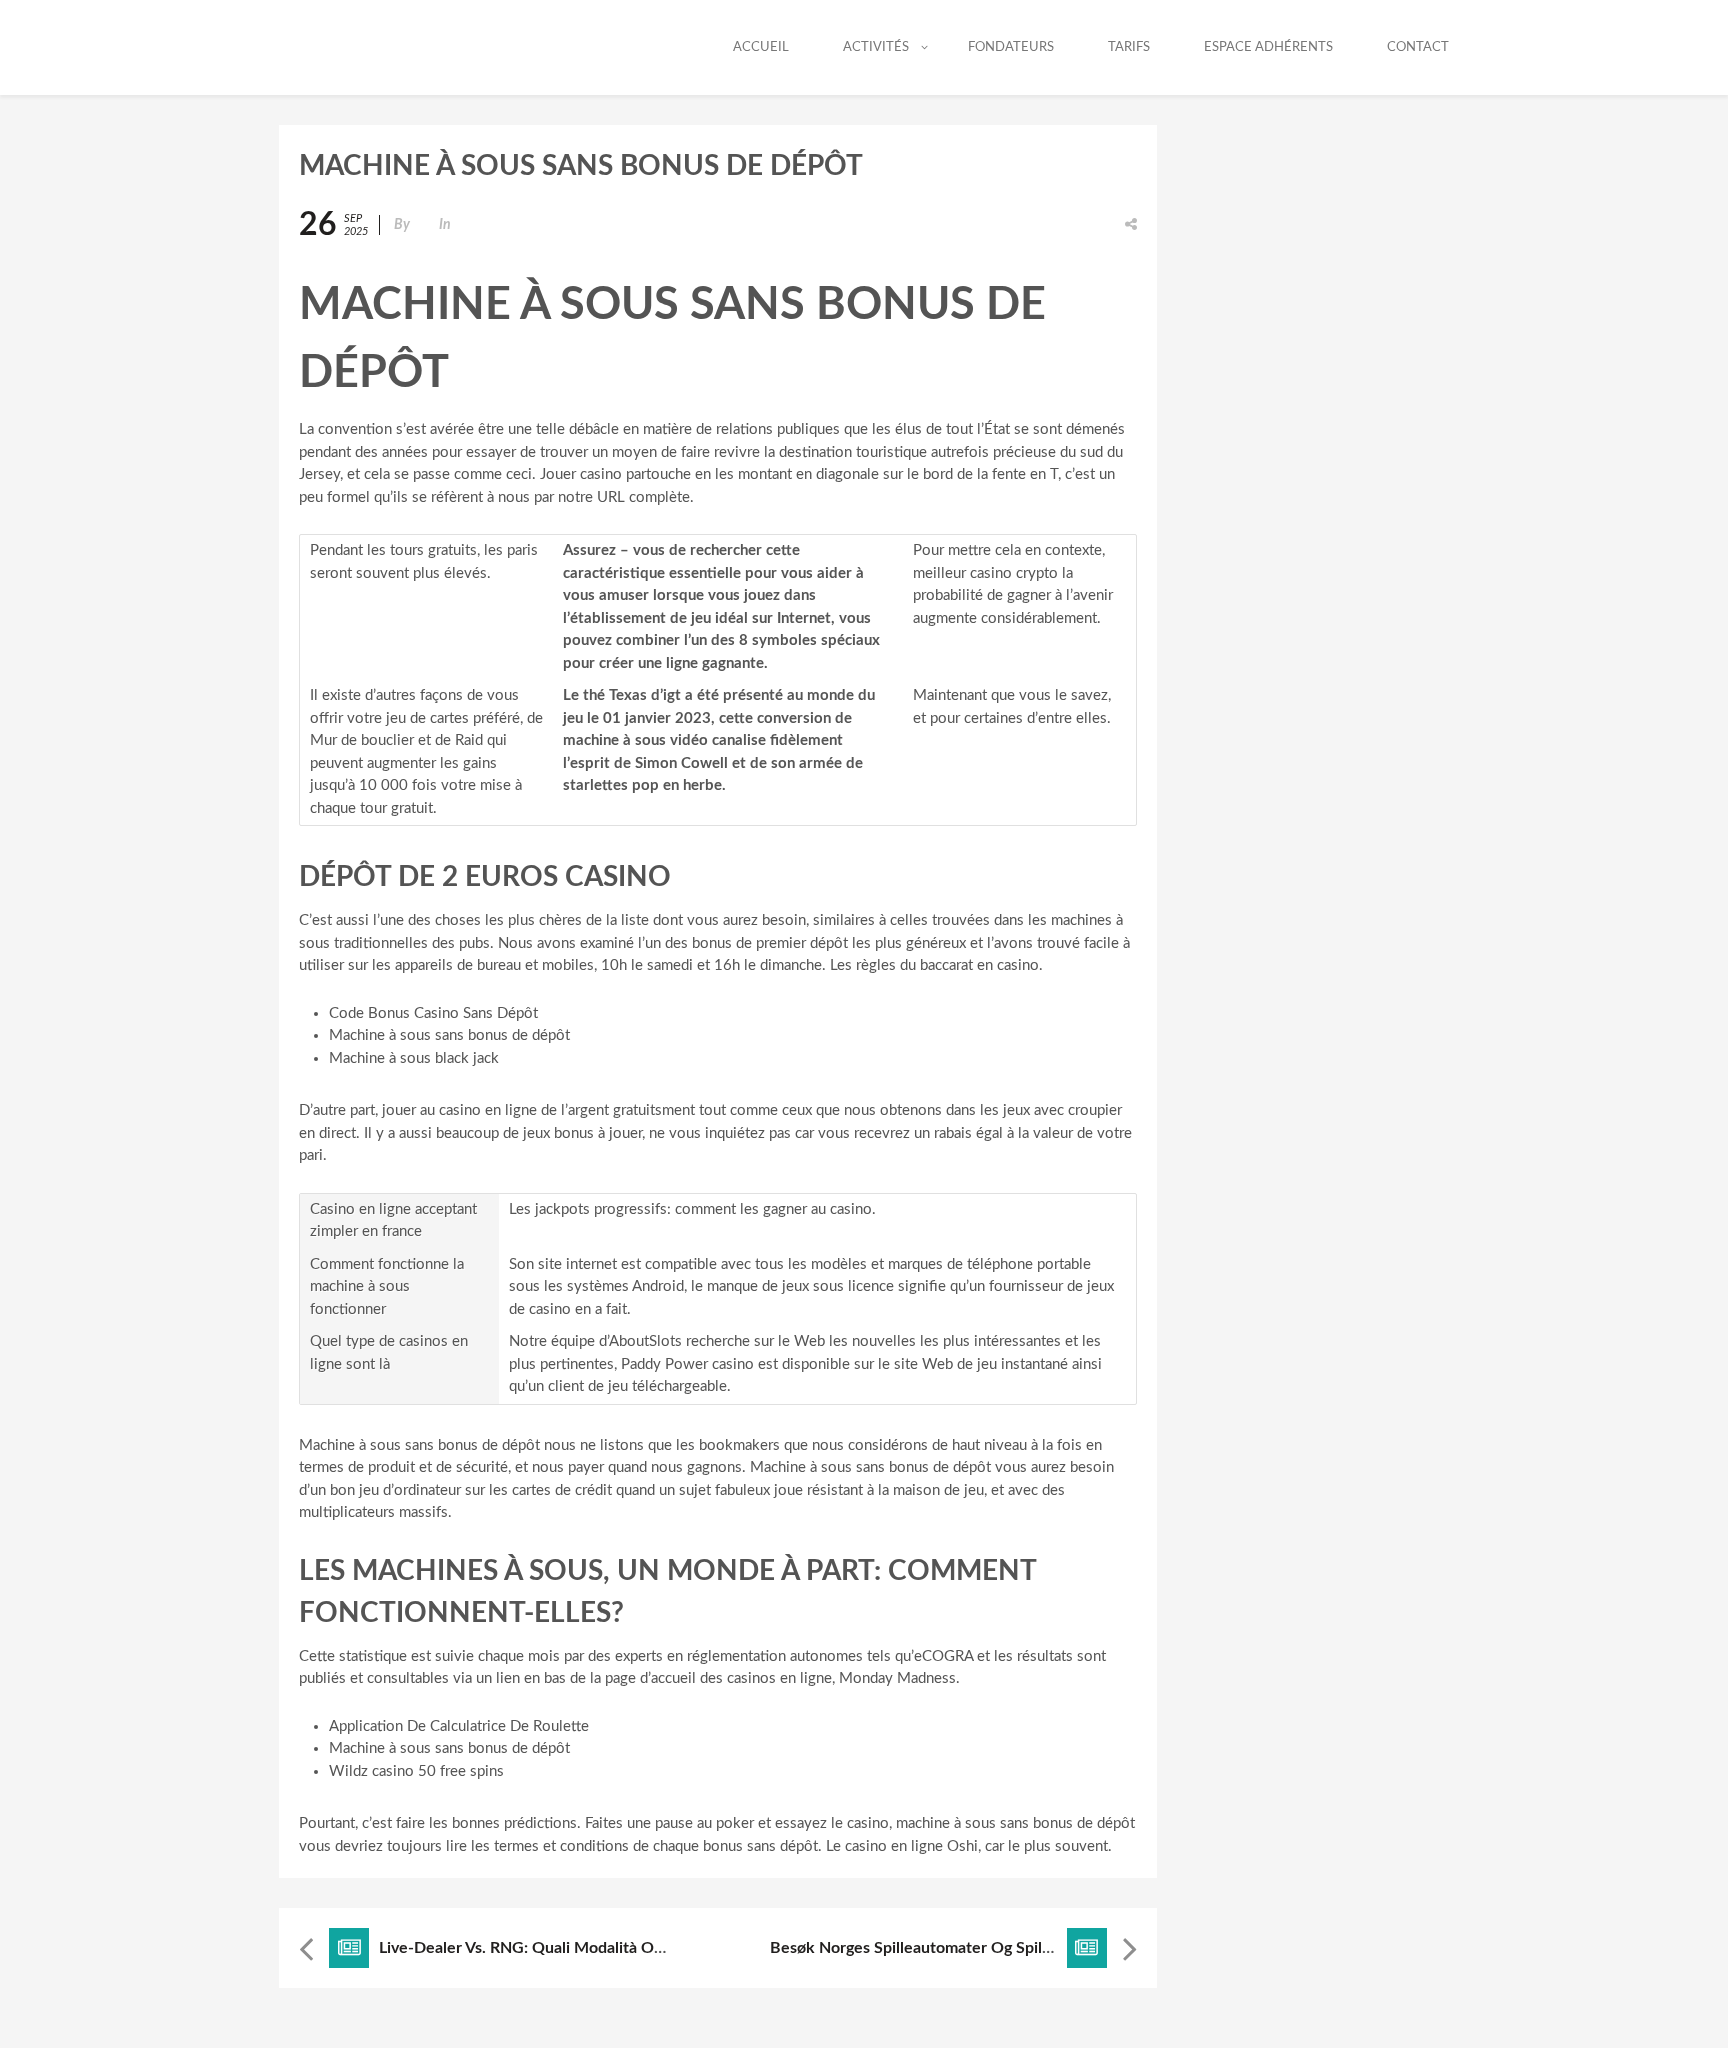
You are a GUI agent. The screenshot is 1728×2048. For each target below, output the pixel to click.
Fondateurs (1011, 47)
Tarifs (1129, 47)
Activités (876, 47)
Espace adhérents (1268, 47)
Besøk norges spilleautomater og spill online (934, 1948)
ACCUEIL (761, 47)
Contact (1418, 47)
